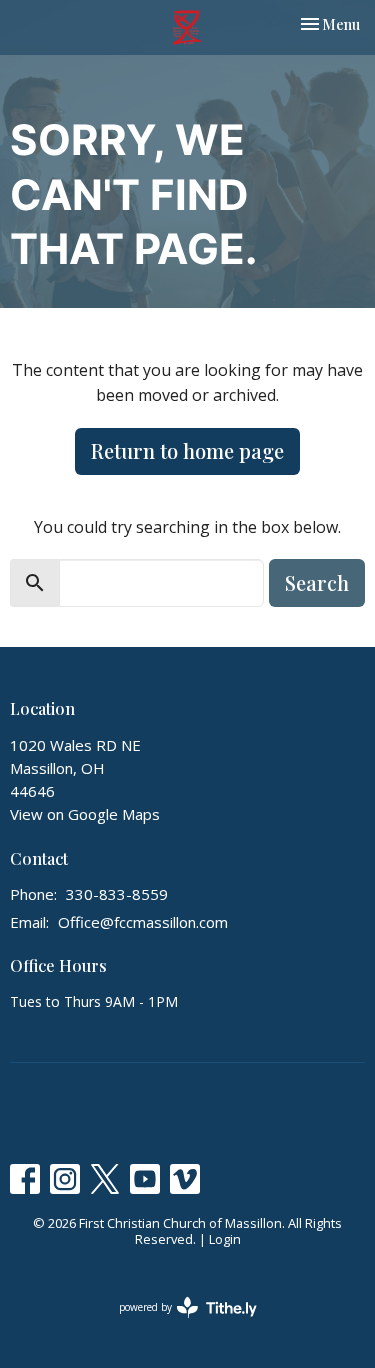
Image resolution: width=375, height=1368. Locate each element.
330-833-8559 (117, 894)
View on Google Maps (85, 814)
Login (225, 1239)
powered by (177, 1324)
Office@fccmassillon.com (143, 922)
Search (317, 582)
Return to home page (187, 450)
